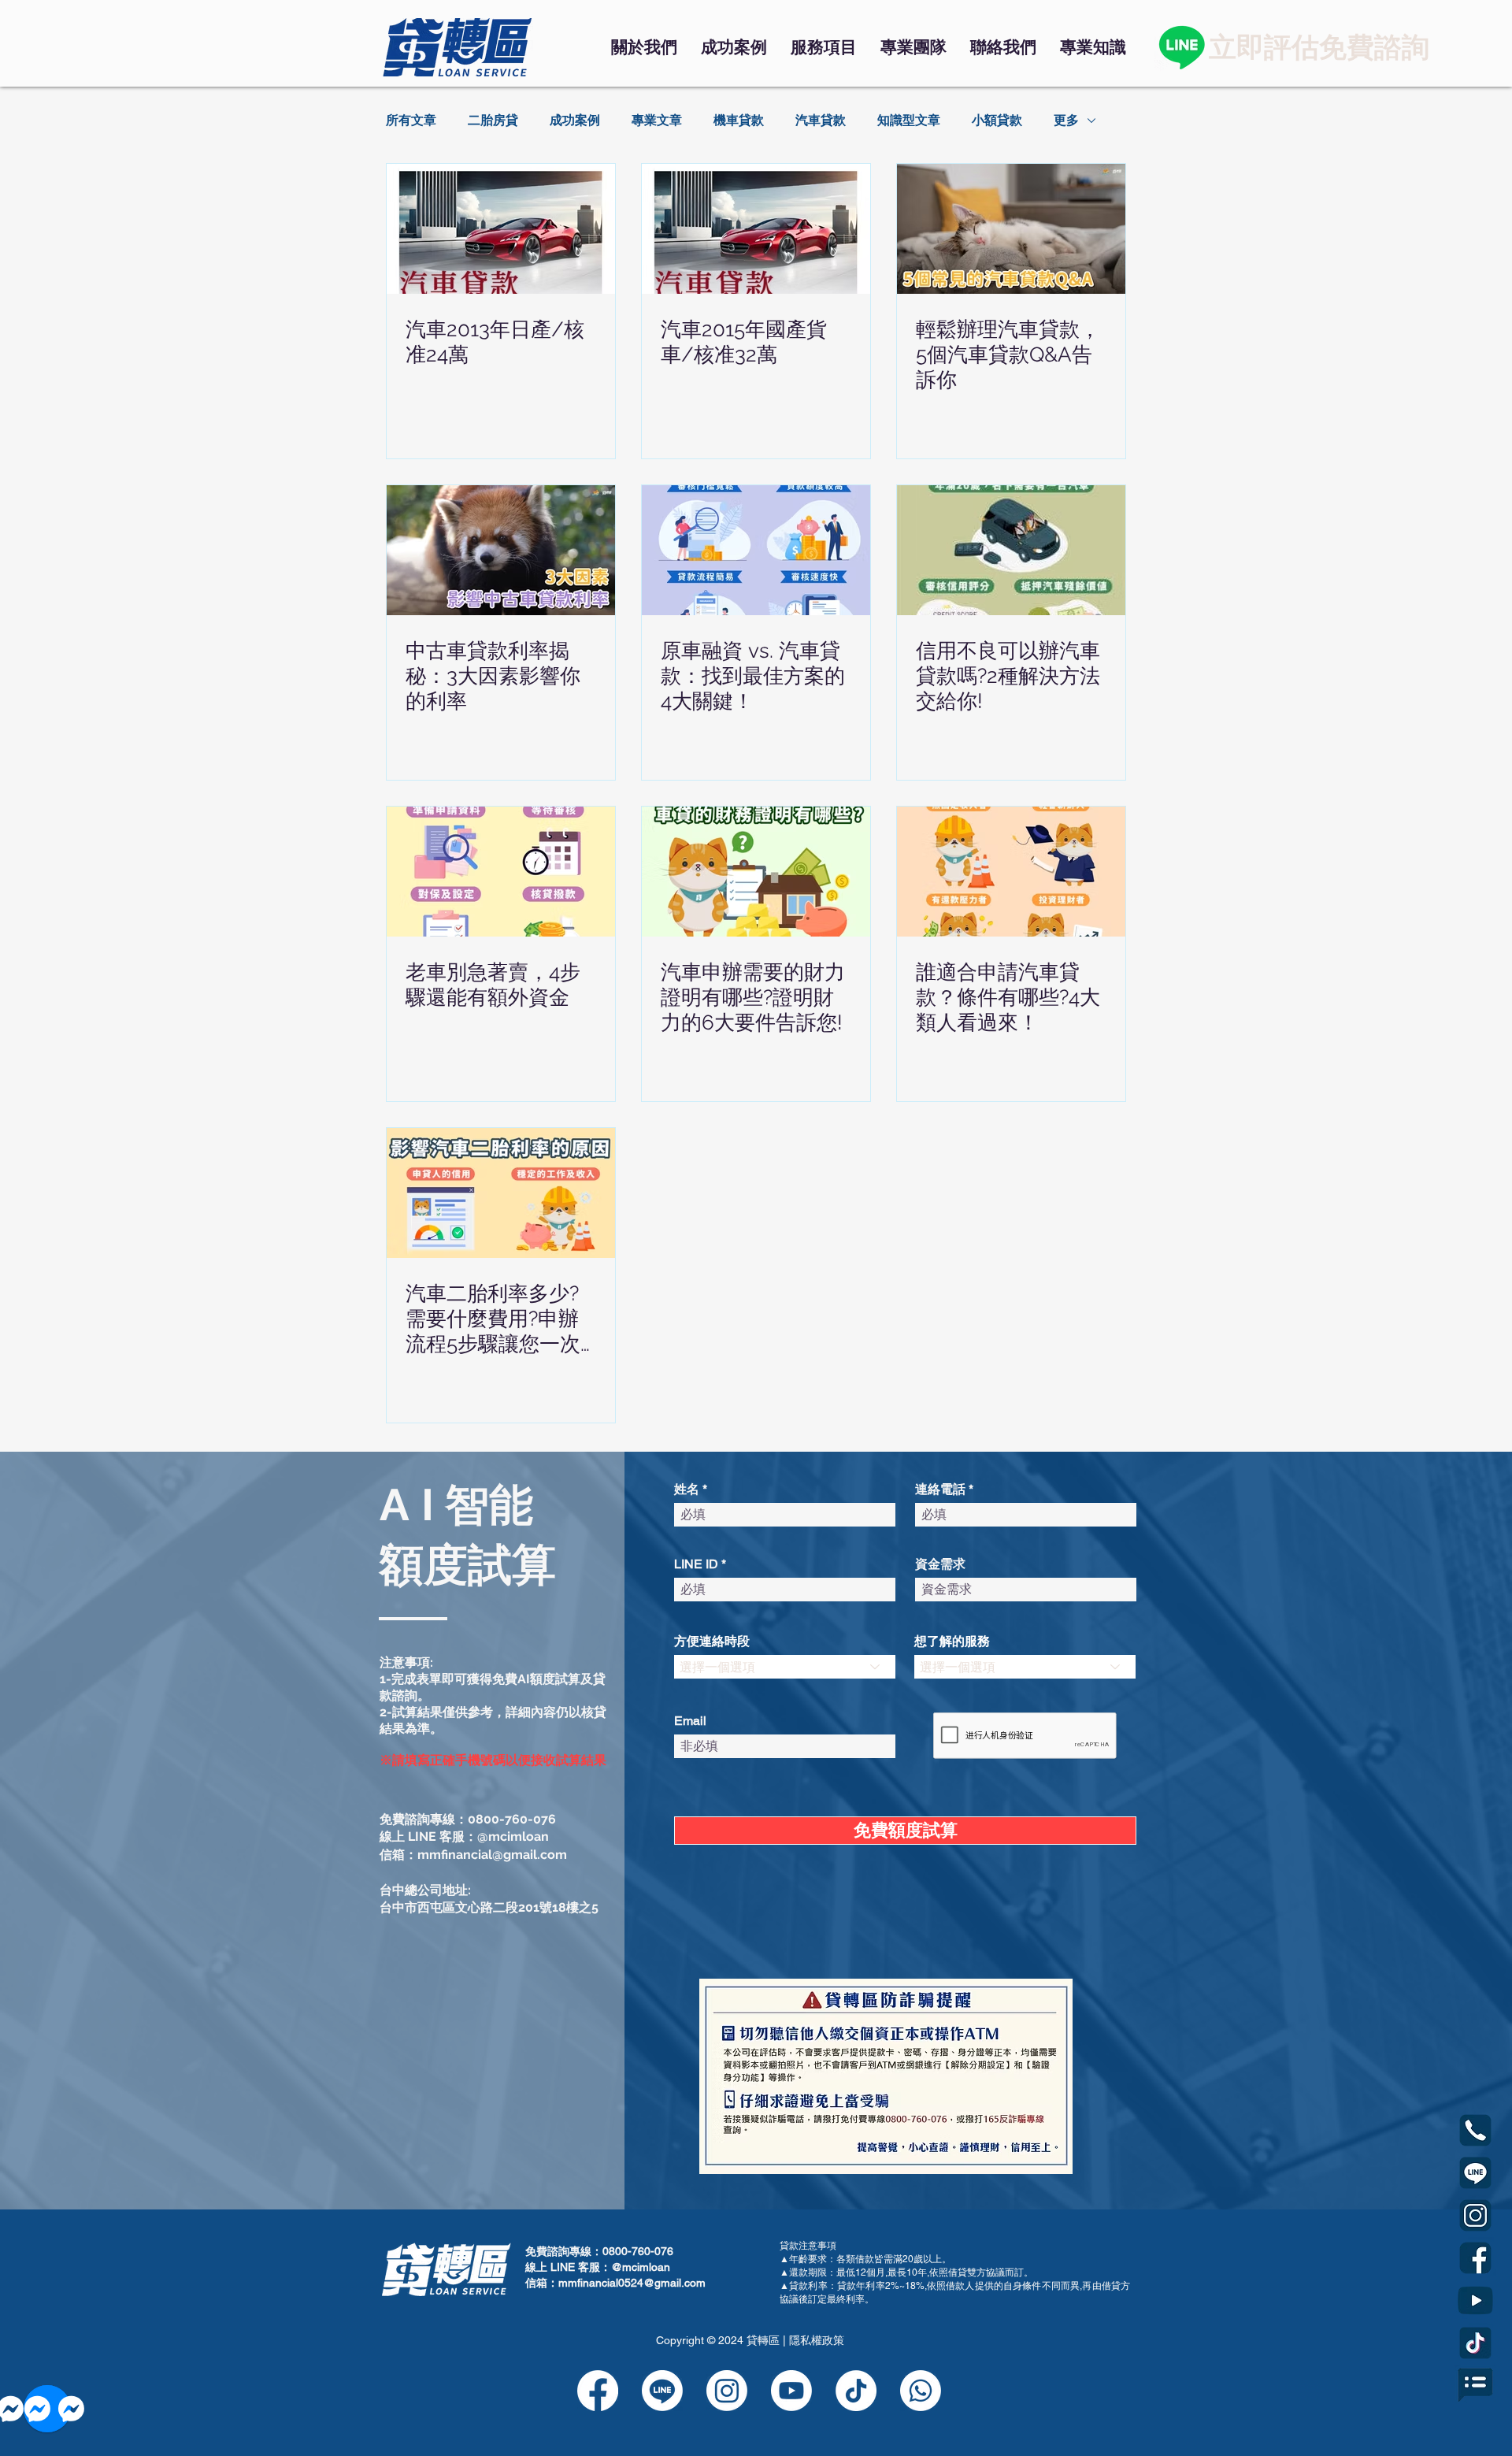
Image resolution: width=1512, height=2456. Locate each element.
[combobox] (785, 1667)
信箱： (398, 1855)
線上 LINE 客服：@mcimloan (598, 2267)
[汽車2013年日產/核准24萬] (501, 229)
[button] (824, 47)
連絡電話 (940, 1490)
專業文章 (657, 120)
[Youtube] (791, 2391)
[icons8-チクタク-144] (1475, 2343)
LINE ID (696, 1564)
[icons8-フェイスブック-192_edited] (1475, 2258)
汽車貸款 (821, 120)
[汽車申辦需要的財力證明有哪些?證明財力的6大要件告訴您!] (756, 872)
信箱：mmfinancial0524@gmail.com (615, 2283)
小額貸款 (997, 120)
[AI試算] (1475, 2386)
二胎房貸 (493, 120)
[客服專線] (921, 2391)
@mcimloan (513, 1836)
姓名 (687, 1490)
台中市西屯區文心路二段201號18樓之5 (489, 1907)
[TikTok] (856, 2391)
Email (690, 1721)
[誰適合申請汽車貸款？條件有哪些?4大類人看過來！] (1011, 872)
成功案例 (575, 120)
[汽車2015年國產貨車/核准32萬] (756, 229)
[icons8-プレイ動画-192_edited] (1475, 2300)
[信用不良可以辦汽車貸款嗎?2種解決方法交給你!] (1011, 550)
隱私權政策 (817, 2340)
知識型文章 (909, 120)
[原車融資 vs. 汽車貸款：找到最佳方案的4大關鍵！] (756, 550)
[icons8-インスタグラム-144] (1475, 2215)
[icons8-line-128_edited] (1475, 2173)
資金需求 (940, 1564)
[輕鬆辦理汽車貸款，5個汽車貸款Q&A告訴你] (1011, 229)
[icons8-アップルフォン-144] (1475, 2130)
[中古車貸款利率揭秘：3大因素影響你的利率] (501, 550)
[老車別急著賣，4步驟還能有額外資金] (501, 872)
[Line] (1182, 47)
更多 (1066, 120)
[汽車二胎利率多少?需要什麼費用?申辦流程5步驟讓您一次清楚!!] (501, 1193)
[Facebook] (598, 2391)
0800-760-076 (512, 1819)
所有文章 (411, 120)
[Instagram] (727, 2391)
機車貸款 (739, 120)
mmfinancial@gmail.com (492, 1855)
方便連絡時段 (712, 1642)
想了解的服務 (952, 1642)
